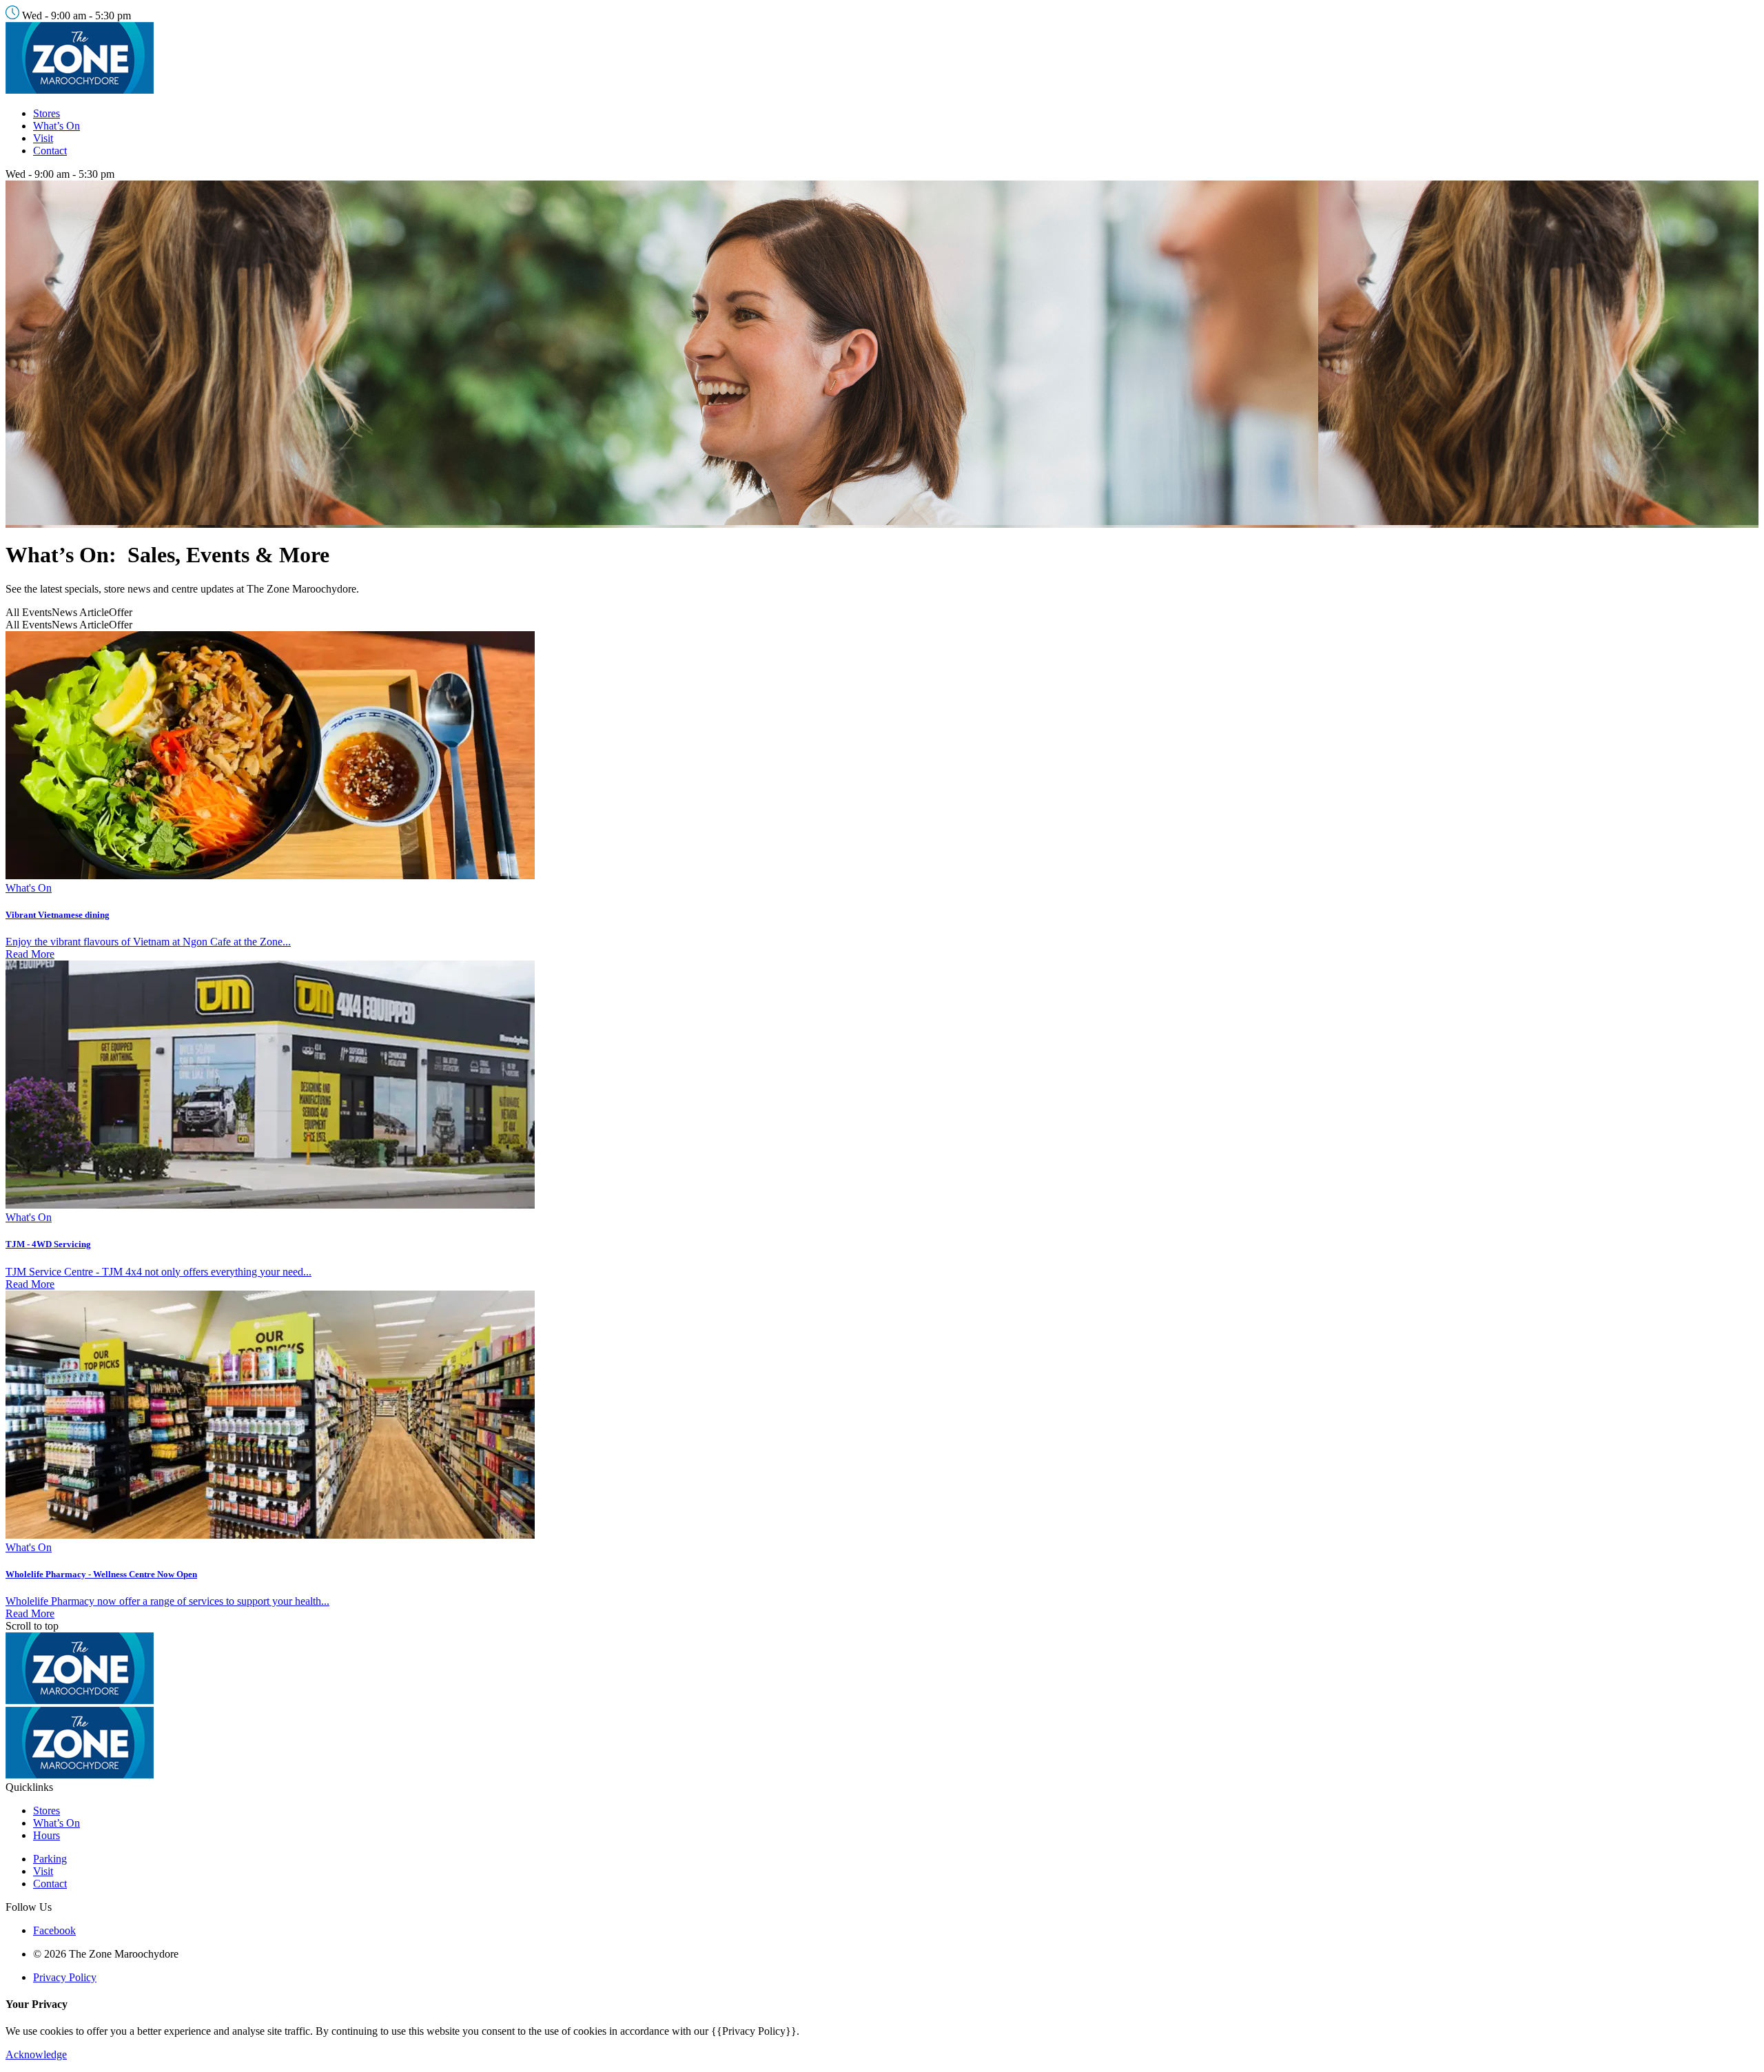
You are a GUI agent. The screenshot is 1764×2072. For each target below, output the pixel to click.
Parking (50, 1859)
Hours (47, 1835)
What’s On (57, 126)
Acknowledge (36, 2054)
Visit (43, 138)
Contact (50, 151)
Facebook (54, 1930)
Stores (47, 113)
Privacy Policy (65, 1977)
